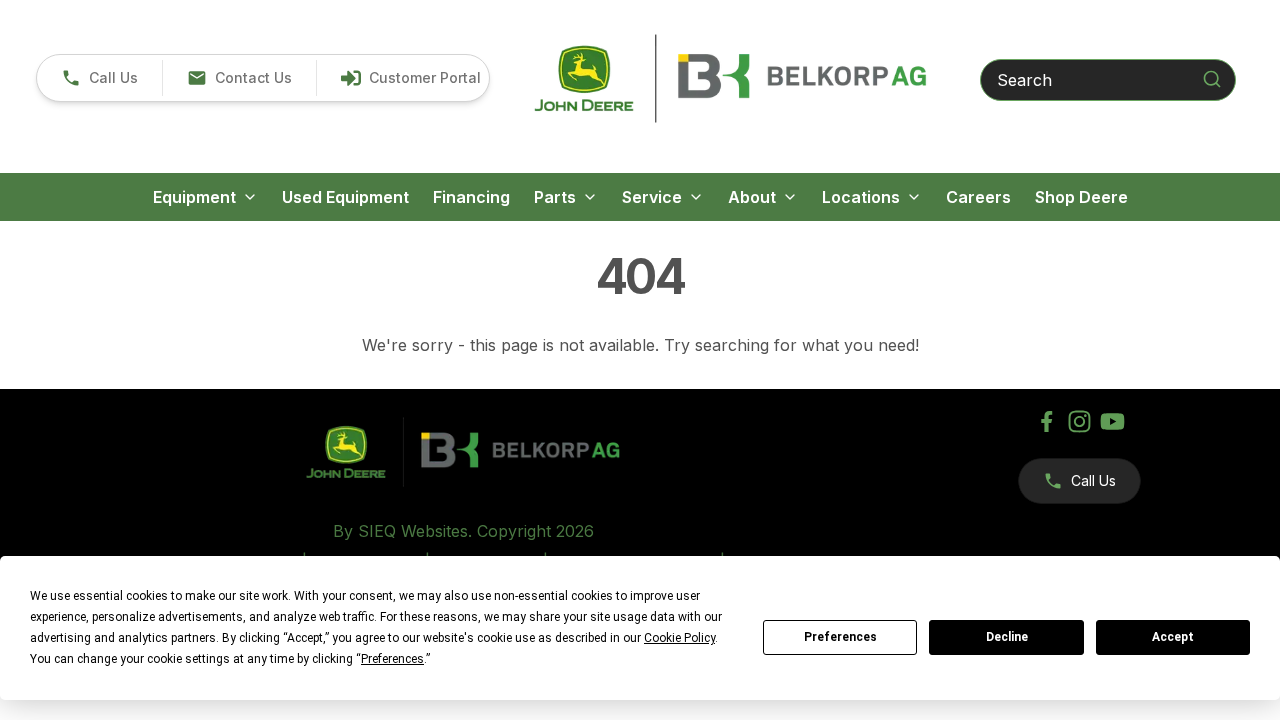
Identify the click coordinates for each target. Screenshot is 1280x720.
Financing (471, 197)
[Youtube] (1112, 421)
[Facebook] (1046, 421)
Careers (978, 197)
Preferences (840, 637)
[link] (410, 78)
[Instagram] (1079, 421)
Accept (1173, 637)
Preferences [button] (392, 659)
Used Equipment (345, 197)
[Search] (1212, 79)
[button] (99, 78)
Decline (1007, 637)
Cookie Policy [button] (679, 638)
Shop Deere (1081, 197)
